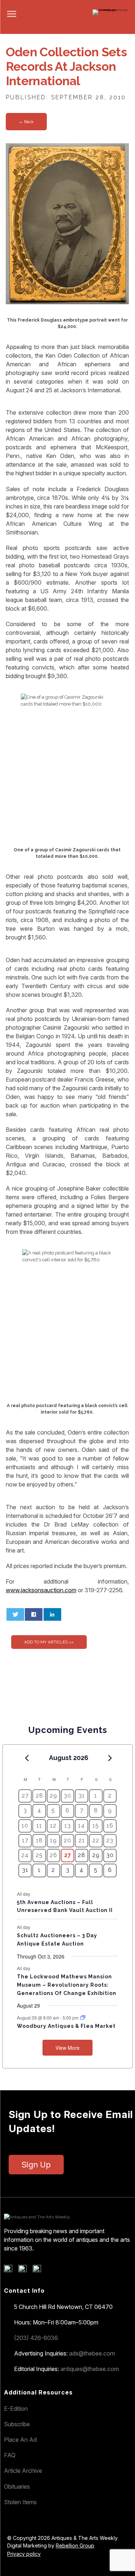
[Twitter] (25, 2270)
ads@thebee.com (92, 2353)
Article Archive (23, 2471)
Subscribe (17, 2424)
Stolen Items (20, 2502)
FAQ (10, 2455)
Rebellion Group (75, 2546)
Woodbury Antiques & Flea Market (66, 2026)
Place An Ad (20, 2440)
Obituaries (17, 2487)
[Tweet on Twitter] (15, 1614)
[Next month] (110, 1758)
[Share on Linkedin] (52, 1614)
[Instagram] (39, 2270)
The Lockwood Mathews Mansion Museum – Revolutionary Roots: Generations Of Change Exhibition (67, 1985)
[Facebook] (11, 2270)
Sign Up (36, 2165)
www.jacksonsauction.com (41, 1590)
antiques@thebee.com (90, 2369)
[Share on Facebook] (34, 1614)
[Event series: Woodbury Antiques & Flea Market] (83, 2018)
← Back (26, 122)
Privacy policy (24, 2554)
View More (67, 2048)
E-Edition (16, 2409)
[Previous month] (27, 1758)
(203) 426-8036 (36, 2338)
